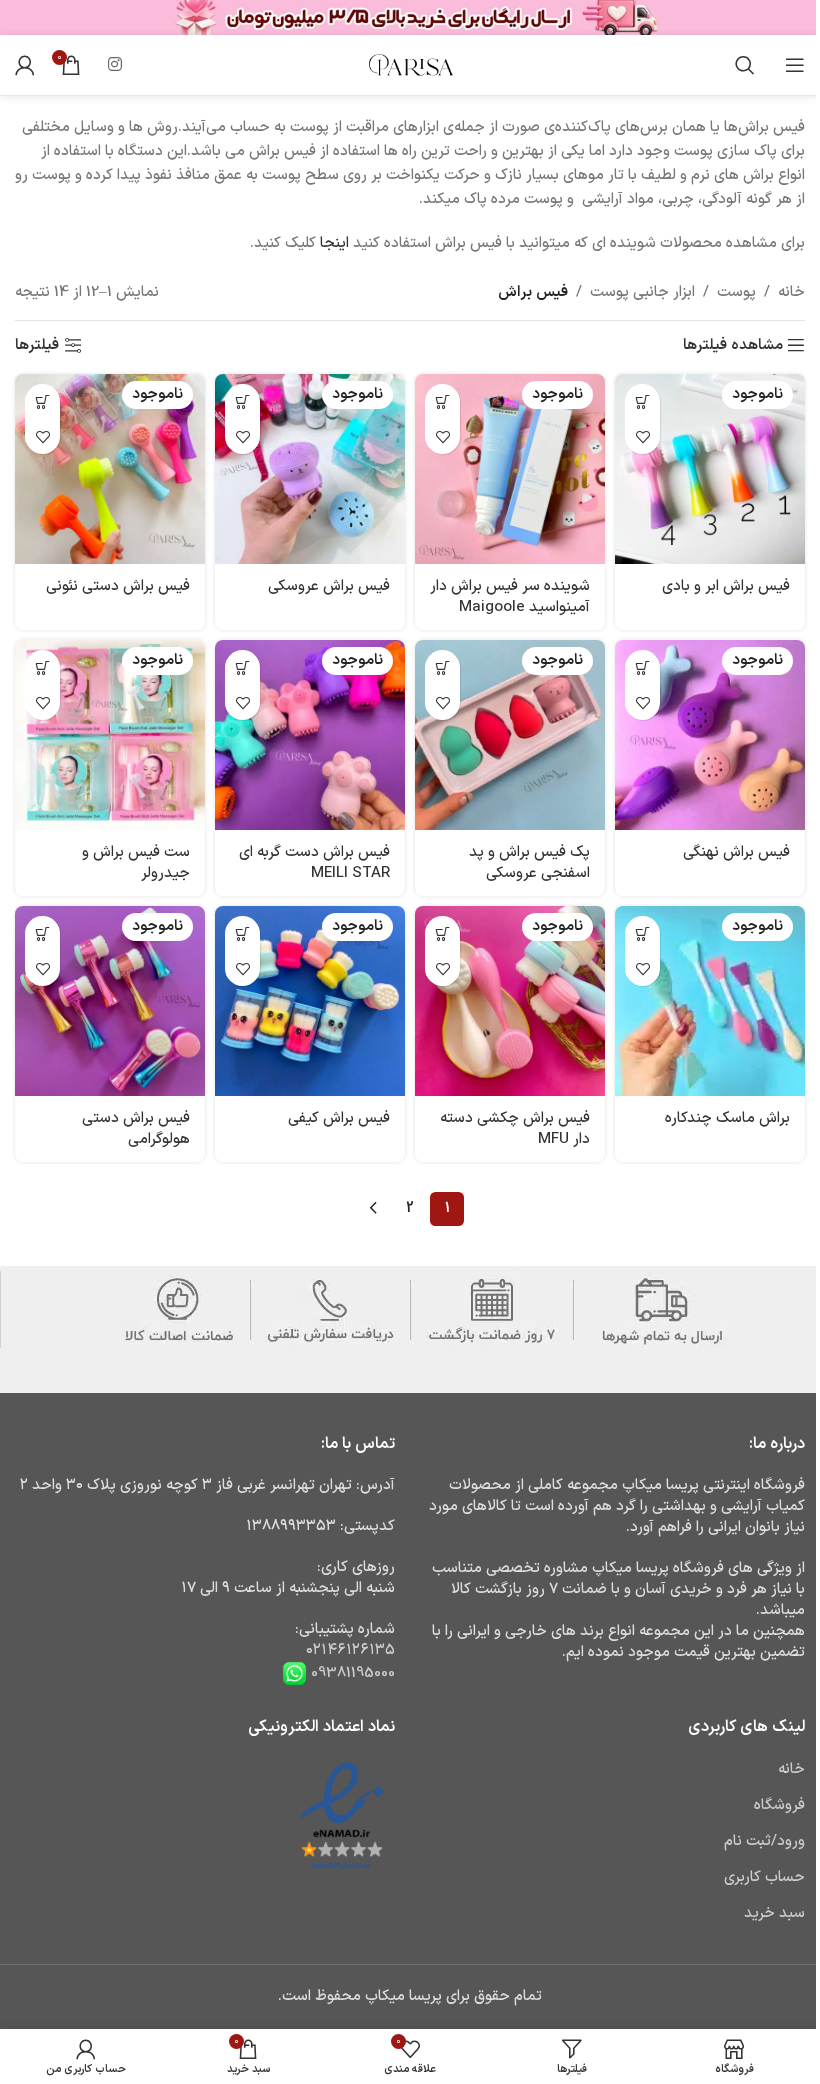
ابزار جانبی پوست (642, 292)
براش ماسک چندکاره (727, 1118)
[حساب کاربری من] (25, 65)
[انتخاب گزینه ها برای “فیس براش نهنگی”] (642, 667)
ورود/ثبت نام (764, 1841)
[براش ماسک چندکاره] (710, 1001)
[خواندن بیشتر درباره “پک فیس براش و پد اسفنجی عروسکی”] (442, 667)
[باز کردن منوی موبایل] (795, 65)
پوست (736, 292)
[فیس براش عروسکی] (310, 469)
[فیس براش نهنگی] (710, 735)
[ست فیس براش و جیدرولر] (110, 735)
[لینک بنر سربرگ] (410, 17)
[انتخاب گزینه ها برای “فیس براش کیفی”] (242, 933)
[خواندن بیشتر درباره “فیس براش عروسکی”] (242, 401)
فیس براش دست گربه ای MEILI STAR (314, 863)
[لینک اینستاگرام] (114, 65)
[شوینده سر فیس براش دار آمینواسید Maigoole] (510, 469)
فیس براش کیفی (339, 1118)
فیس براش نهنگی (736, 852)
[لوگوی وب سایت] (410, 64)
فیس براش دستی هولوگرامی (136, 1129)
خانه (791, 292)
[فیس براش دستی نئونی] (110, 469)
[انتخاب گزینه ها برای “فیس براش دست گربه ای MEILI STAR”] (242, 667)
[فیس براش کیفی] (310, 1001)
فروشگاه (779, 1805)
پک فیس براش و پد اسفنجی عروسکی (529, 863)
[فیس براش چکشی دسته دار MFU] (510, 1001)
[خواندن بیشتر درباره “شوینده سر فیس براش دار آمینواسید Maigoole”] (442, 401)
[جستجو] (745, 65)
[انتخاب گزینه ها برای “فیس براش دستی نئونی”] (42, 401)
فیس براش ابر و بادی (726, 586)
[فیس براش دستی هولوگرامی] (110, 1001)
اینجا (334, 243)
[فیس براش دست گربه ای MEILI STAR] (310, 735)
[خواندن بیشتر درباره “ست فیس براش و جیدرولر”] (42, 667)
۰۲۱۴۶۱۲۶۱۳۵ (350, 1650)
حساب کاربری (764, 1877)
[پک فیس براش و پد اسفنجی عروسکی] (510, 735)
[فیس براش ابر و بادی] (710, 469)
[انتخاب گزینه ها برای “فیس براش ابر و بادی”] (642, 401)
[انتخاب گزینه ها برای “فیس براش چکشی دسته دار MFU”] (442, 933)
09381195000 (351, 1673)
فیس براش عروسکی (329, 586)
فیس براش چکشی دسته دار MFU (515, 1129)
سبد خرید (774, 1913)
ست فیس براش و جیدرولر (136, 863)
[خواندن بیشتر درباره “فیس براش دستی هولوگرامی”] (42, 933)
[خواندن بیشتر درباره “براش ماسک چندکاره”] (642, 933)
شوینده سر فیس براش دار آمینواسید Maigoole (510, 597)
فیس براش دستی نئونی (118, 586)
